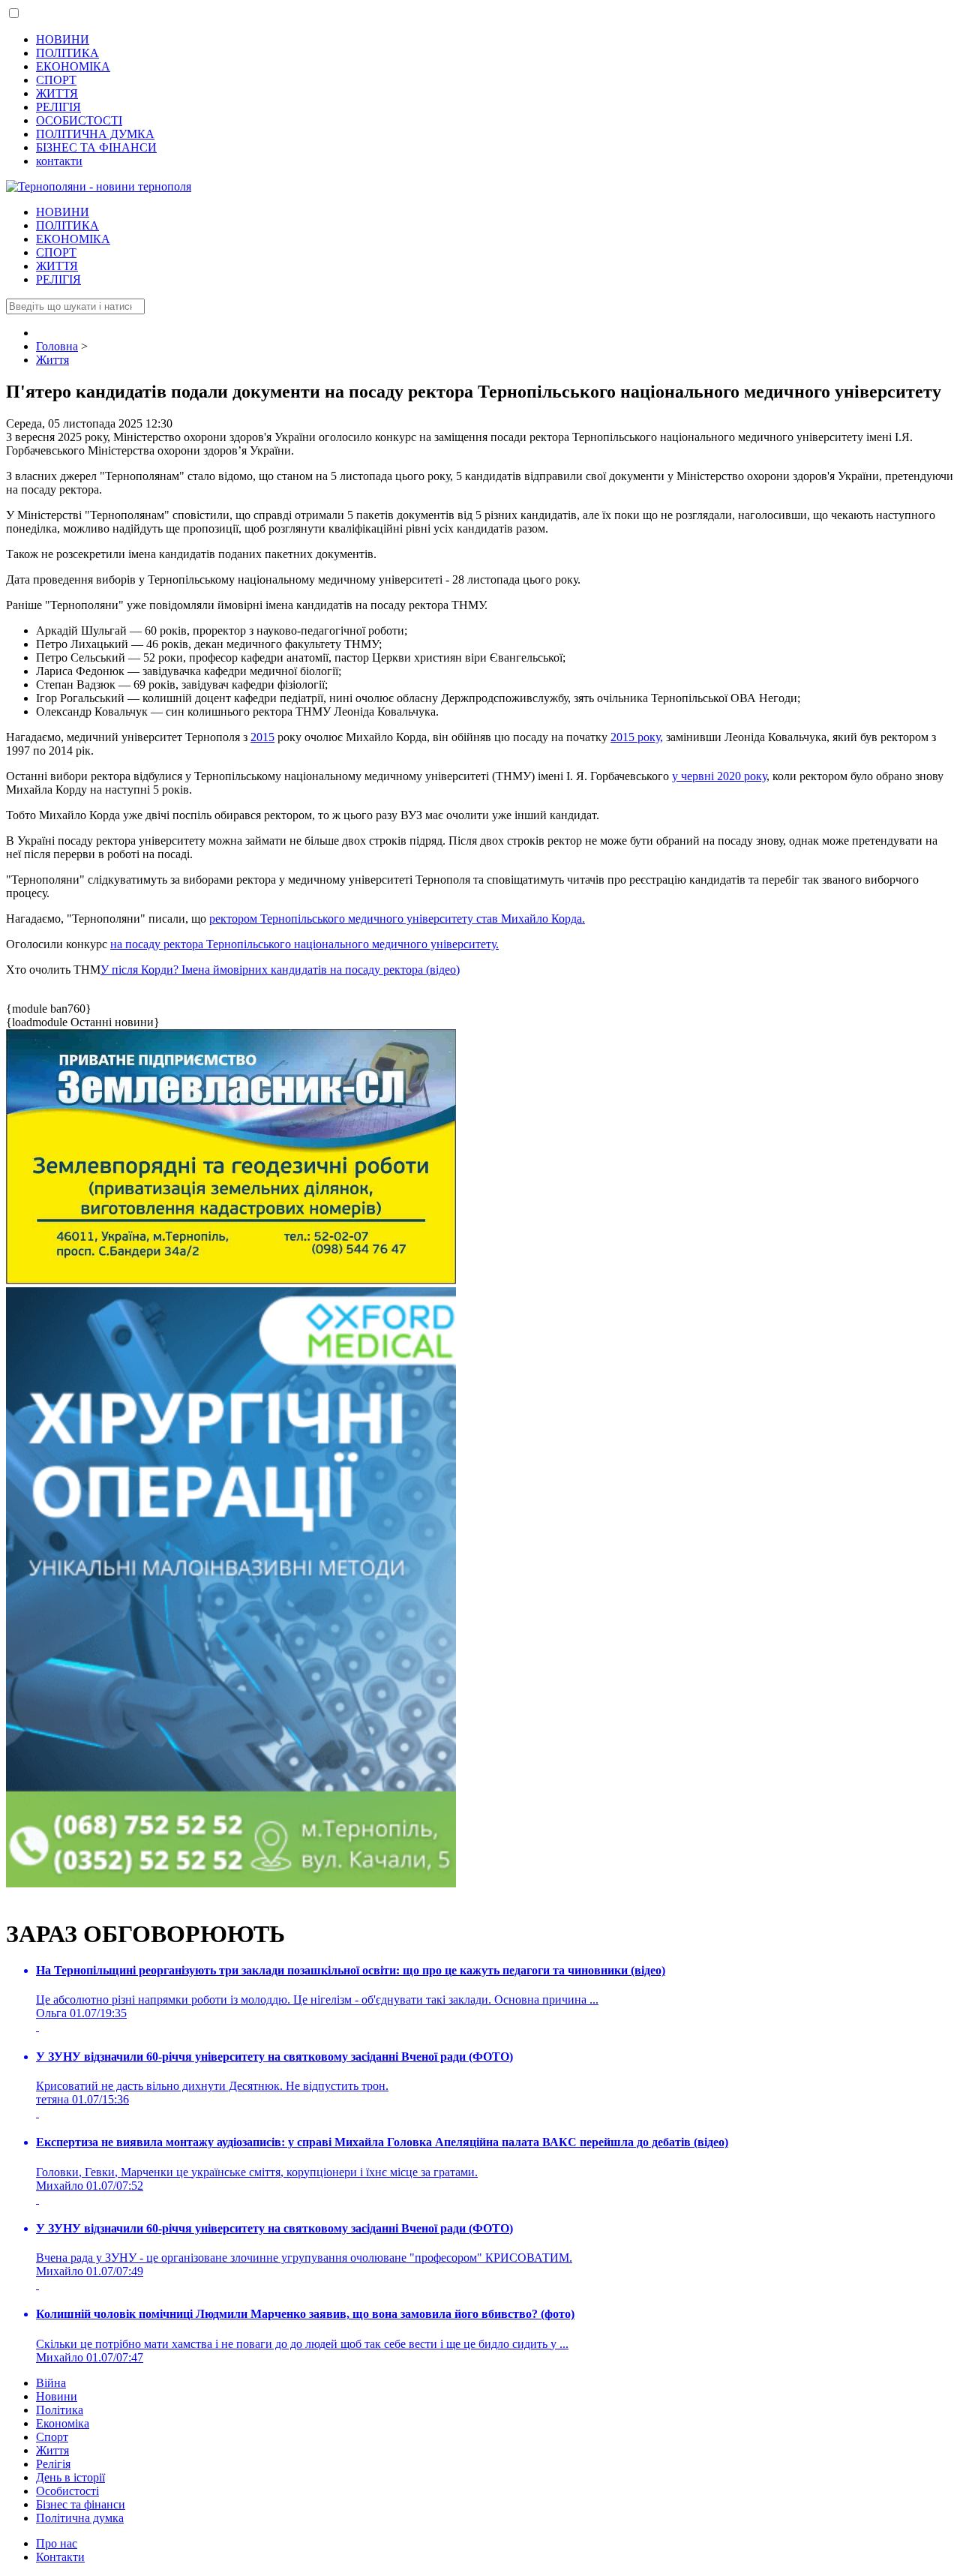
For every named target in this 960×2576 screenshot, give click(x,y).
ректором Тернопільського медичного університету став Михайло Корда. (397, 919)
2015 (262, 737)
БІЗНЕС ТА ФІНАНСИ (96, 147)
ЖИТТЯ (57, 93)
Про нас (57, 2543)
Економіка (63, 2423)
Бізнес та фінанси (81, 2504)
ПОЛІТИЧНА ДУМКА (95, 134)
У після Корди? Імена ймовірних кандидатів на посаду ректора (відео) (280, 970)
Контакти (60, 2557)
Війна (51, 2383)
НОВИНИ (63, 39)
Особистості (67, 2491)
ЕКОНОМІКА (73, 66)
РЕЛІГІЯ (58, 107)
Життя (52, 2450)
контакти (59, 161)
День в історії (70, 2477)
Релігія (53, 2464)
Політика (60, 2410)
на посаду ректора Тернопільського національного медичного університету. (304, 944)
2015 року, (637, 737)
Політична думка (80, 2518)
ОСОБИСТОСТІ (79, 120)
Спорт (52, 2437)
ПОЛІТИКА (67, 53)
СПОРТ (56, 80)
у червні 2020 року (719, 776)
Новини (57, 2396)
